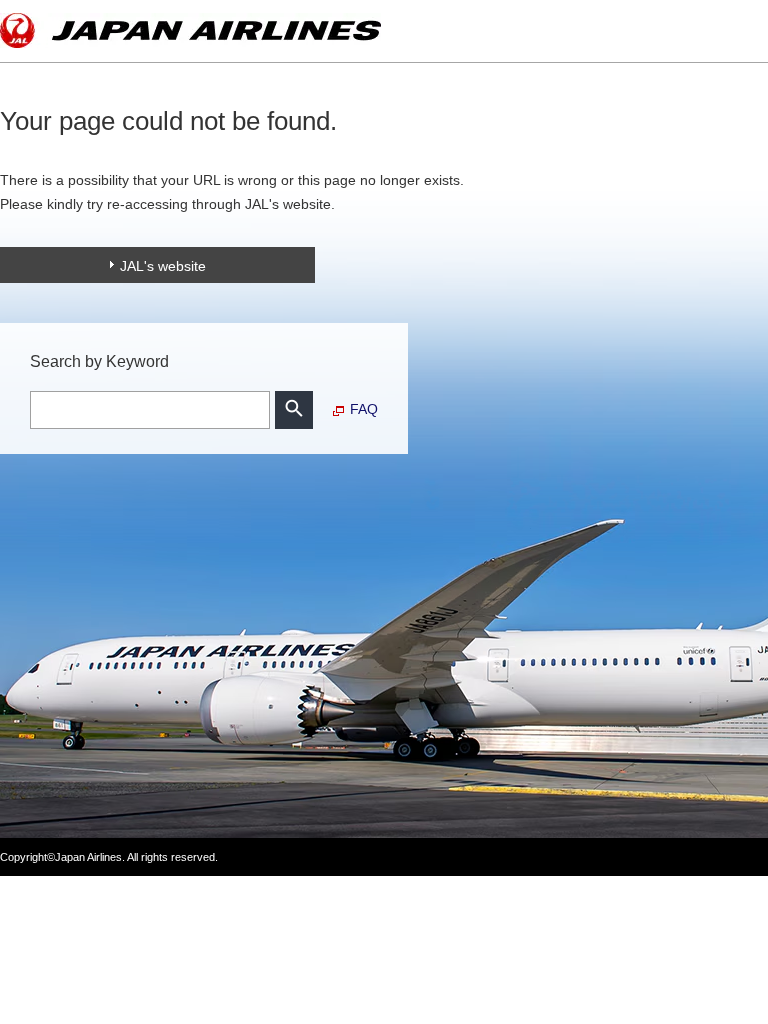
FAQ (364, 409)
